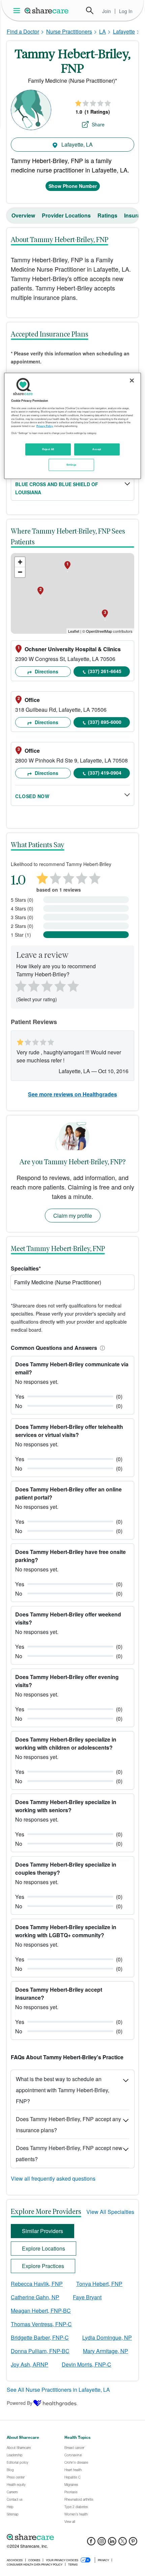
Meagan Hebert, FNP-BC (41, 2311)
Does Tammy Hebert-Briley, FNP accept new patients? (69, 2153)
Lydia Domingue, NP (107, 2337)
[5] (74, 985)
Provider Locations (66, 215)
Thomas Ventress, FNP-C (41, 2324)
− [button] (20, 572)
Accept (97, 449)
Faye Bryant (87, 2297)
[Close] (132, 381)
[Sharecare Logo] (47, 10)
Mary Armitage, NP (106, 2351)
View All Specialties (110, 2212)
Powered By (20, 2403)
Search (90, 10)
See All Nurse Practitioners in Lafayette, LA (58, 2390)
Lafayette (124, 31)
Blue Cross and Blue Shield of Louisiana (57, 488)
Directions (46, 671)
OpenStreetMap (99, 631)
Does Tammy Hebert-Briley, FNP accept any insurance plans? (68, 2124)
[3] (47, 985)
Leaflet (74, 631)
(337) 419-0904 (105, 773)
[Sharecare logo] (72, 2537)
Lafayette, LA (76, 144)
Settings (71, 464)
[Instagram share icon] (102, 2543)
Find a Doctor (23, 31)
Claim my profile (73, 1216)
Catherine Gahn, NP (35, 2297)
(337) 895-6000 (105, 722)
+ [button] (20, 562)
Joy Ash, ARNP (30, 2364)
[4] (60, 985)
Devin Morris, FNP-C (86, 2364)
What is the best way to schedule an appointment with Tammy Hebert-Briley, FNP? (63, 2090)
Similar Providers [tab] (42, 2231)
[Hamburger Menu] (18, 11)
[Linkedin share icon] (112, 2543)
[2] (33, 985)
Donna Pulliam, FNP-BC (40, 2351)
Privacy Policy (45, 426)
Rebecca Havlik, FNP (37, 2284)
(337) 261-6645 (105, 671)
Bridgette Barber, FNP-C (40, 2337)
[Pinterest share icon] (133, 2543)
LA (103, 31)
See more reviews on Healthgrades (72, 1094)
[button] (101, 1348)
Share (98, 124)
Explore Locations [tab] (43, 2248)
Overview (23, 215)
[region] (73, 426)
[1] (20, 985)
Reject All (48, 449)
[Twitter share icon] (123, 2543)
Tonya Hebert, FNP (99, 2284)
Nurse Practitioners (69, 31)
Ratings (107, 215)
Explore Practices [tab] (43, 2266)
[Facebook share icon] (91, 2543)
